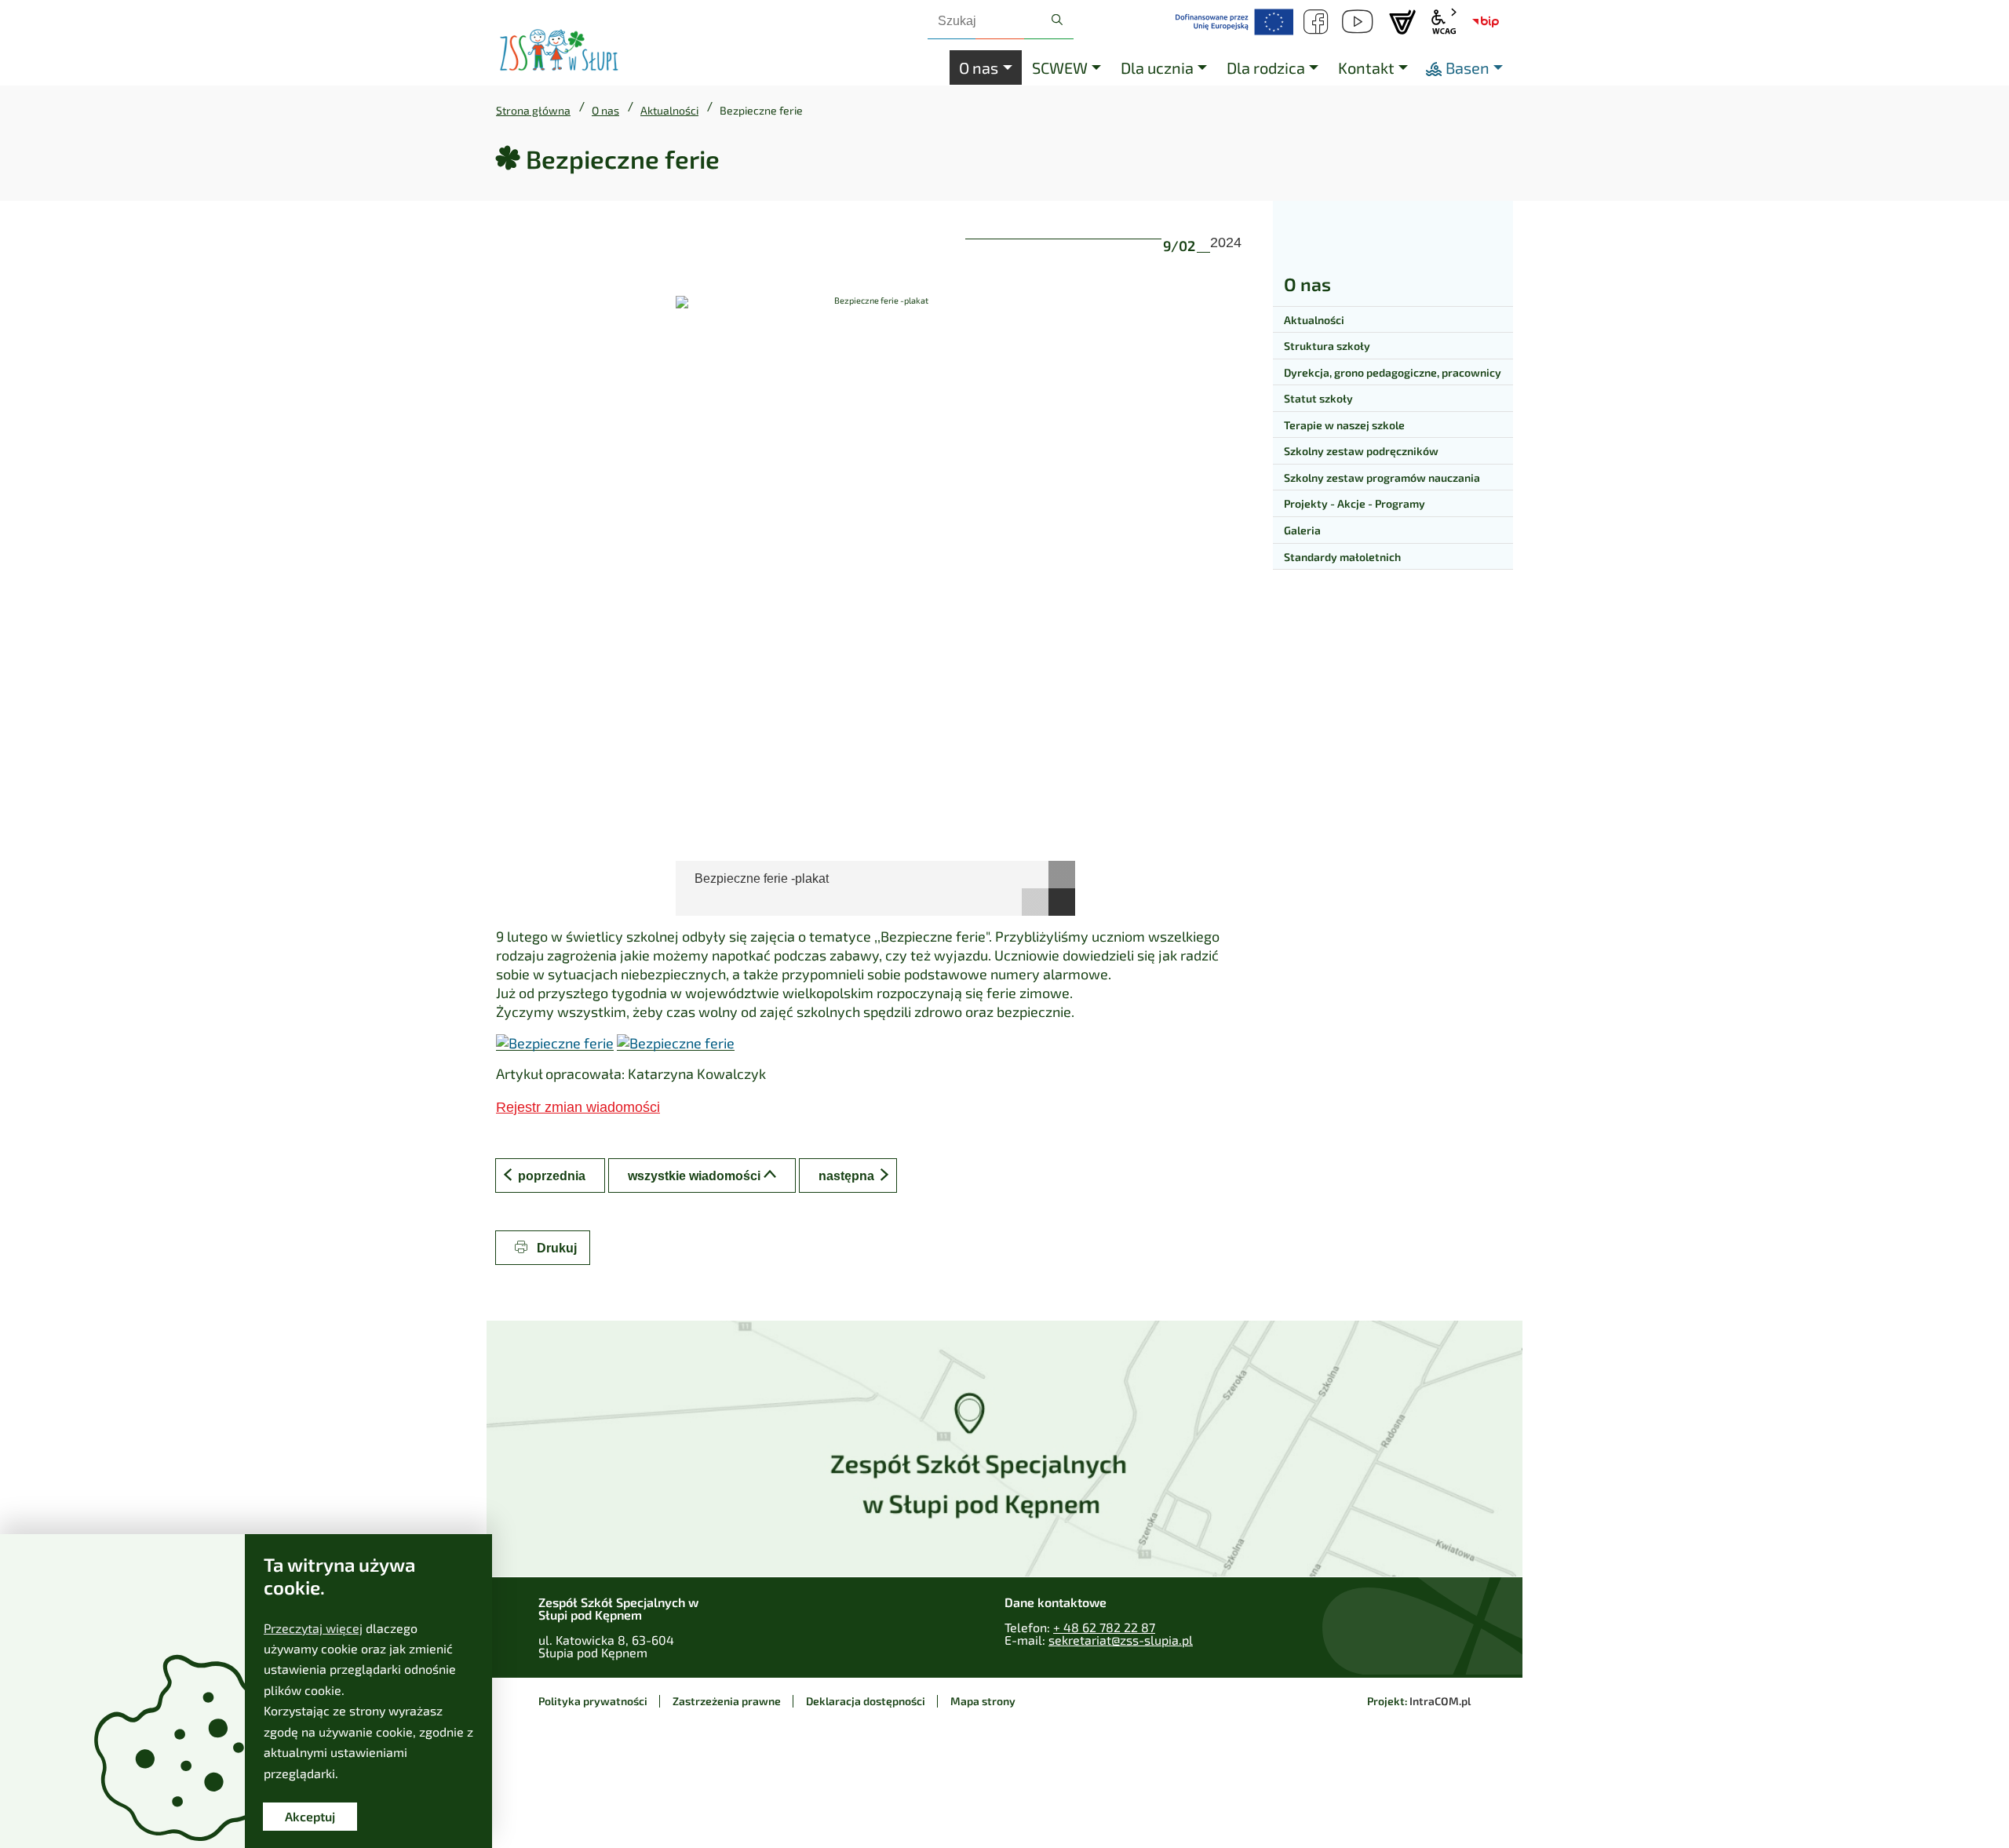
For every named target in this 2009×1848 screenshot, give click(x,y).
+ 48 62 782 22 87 (1104, 1627)
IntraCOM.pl (1440, 1701)
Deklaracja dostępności (866, 1701)
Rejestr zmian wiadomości (578, 1107)
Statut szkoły (1318, 398)
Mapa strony (983, 1701)
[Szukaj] (1057, 20)
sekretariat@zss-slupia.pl (1121, 1640)
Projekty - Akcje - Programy (1355, 503)
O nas (605, 111)
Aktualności (669, 111)
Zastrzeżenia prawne (727, 1701)
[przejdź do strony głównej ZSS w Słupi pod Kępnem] (559, 51)
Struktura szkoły (1327, 346)
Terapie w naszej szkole (1344, 425)
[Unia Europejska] (1234, 22)
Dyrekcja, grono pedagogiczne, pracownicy (1393, 372)
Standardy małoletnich (1342, 557)
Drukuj (555, 1248)
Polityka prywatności (593, 1701)
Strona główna (533, 111)
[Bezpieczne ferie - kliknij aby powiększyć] (555, 1042)
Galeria (1302, 530)
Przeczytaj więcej (313, 1628)
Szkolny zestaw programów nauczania (1382, 477)
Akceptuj (310, 1816)
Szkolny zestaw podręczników (1361, 451)
